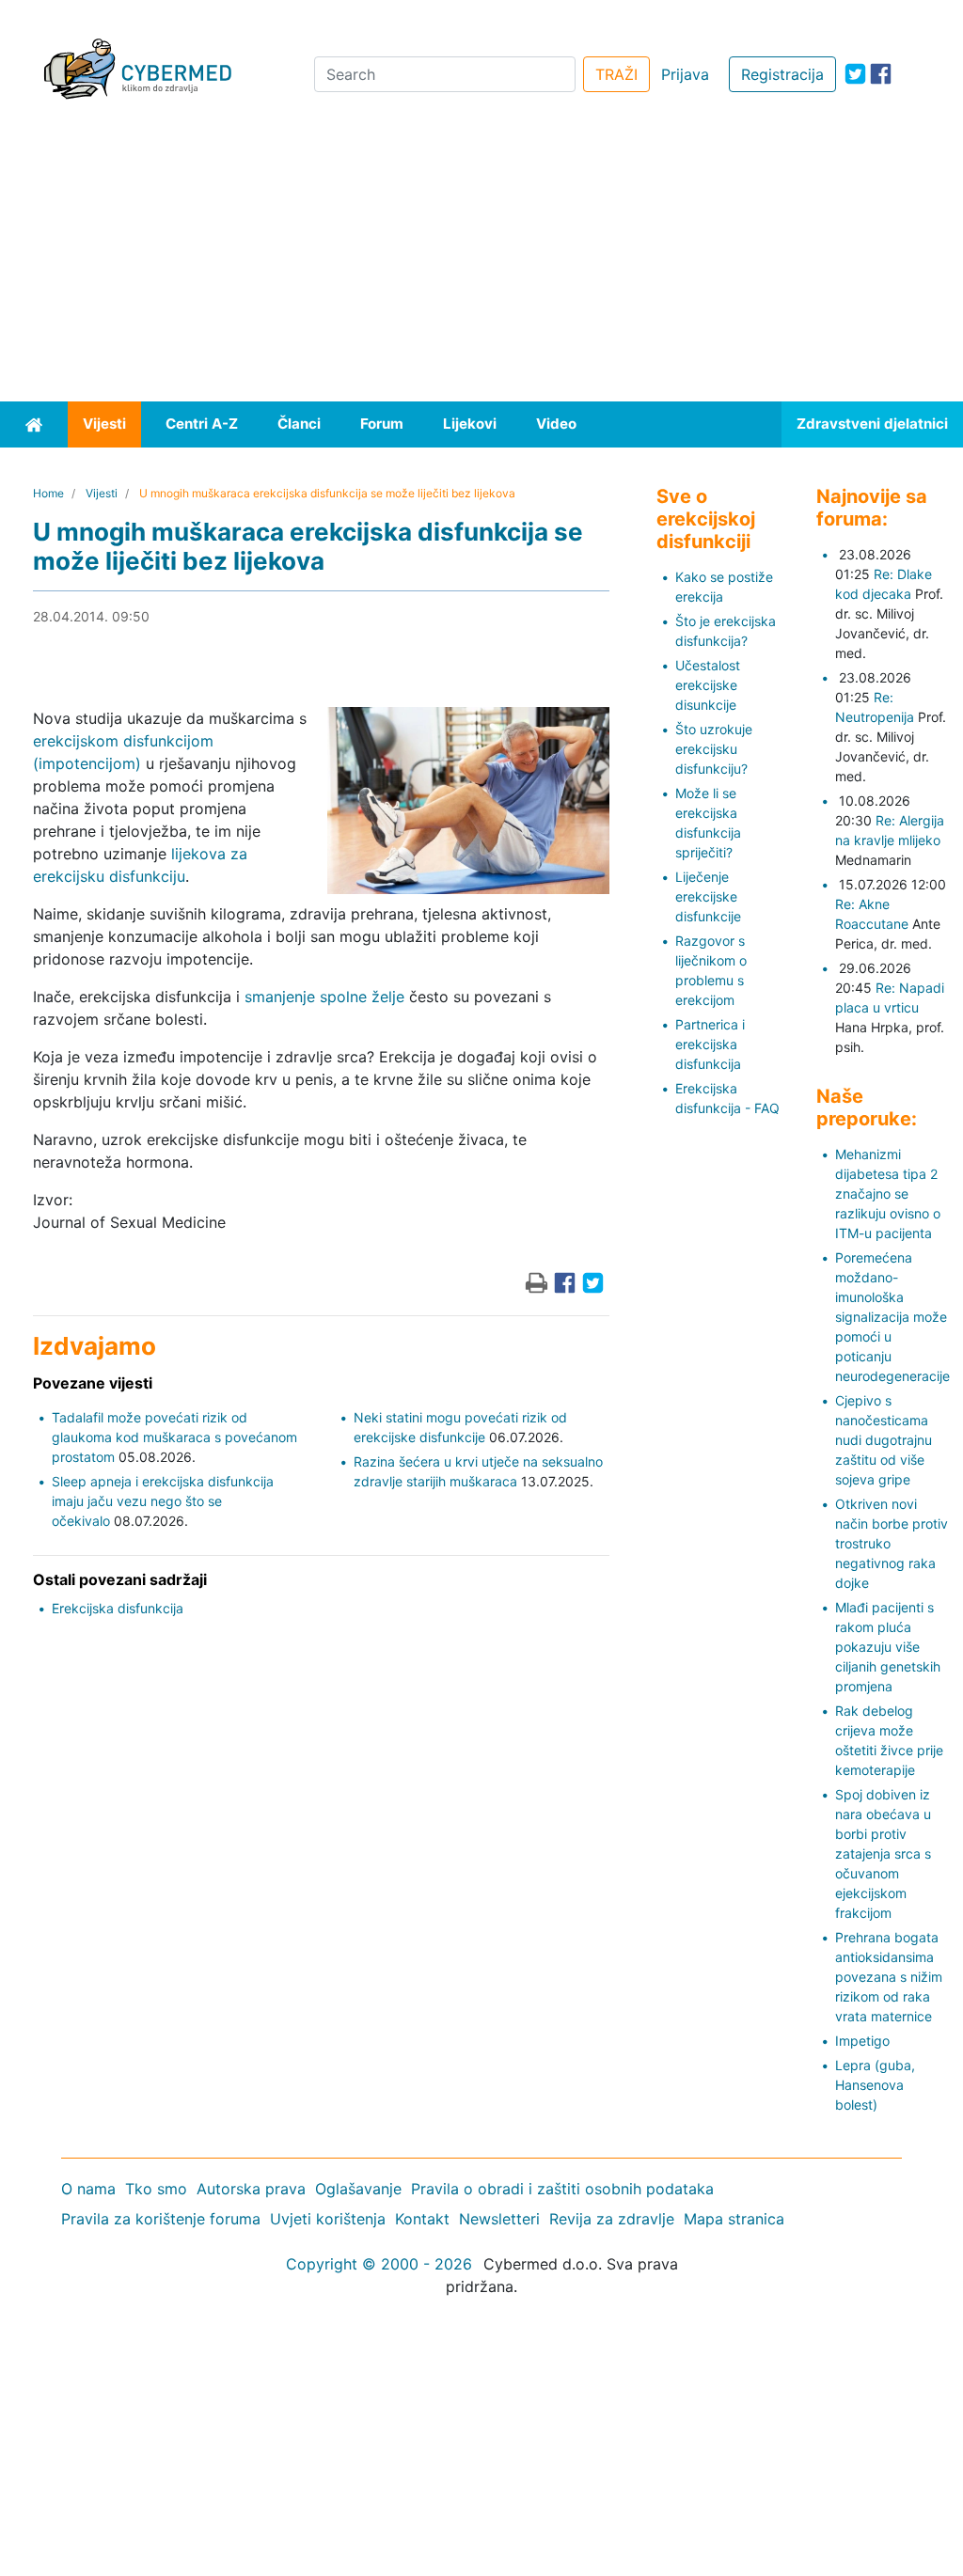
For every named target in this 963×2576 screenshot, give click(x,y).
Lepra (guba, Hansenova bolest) (875, 2085)
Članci (299, 424)
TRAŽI (616, 74)
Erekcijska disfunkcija (118, 1608)
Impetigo (862, 2041)
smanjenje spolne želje (324, 997)
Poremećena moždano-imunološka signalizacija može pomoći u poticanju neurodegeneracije (892, 1317)
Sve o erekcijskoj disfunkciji (706, 519)
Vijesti (104, 424)
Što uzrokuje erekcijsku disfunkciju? (714, 749)
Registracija (782, 74)
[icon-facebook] (881, 74)
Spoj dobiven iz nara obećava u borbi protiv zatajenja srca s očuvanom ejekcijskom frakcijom (883, 1853)
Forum (382, 424)
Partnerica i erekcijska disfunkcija (710, 1044)
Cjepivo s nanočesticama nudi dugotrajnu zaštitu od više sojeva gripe (884, 1440)
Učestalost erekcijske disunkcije (708, 685)
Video (556, 424)
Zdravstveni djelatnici (872, 424)
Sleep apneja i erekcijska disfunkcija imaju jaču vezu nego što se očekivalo (163, 1501)
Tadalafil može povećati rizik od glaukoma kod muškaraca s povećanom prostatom (174, 1437)
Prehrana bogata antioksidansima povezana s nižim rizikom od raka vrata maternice (889, 1977)
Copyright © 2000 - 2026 (379, 2264)
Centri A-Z (202, 424)
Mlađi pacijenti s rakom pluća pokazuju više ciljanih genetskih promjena (888, 1647)
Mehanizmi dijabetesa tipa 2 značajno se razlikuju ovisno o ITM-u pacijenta (888, 1194)
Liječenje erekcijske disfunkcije (708, 896)
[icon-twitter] (855, 74)
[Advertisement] (481, 260)
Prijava (685, 74)
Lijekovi (470, 424)
